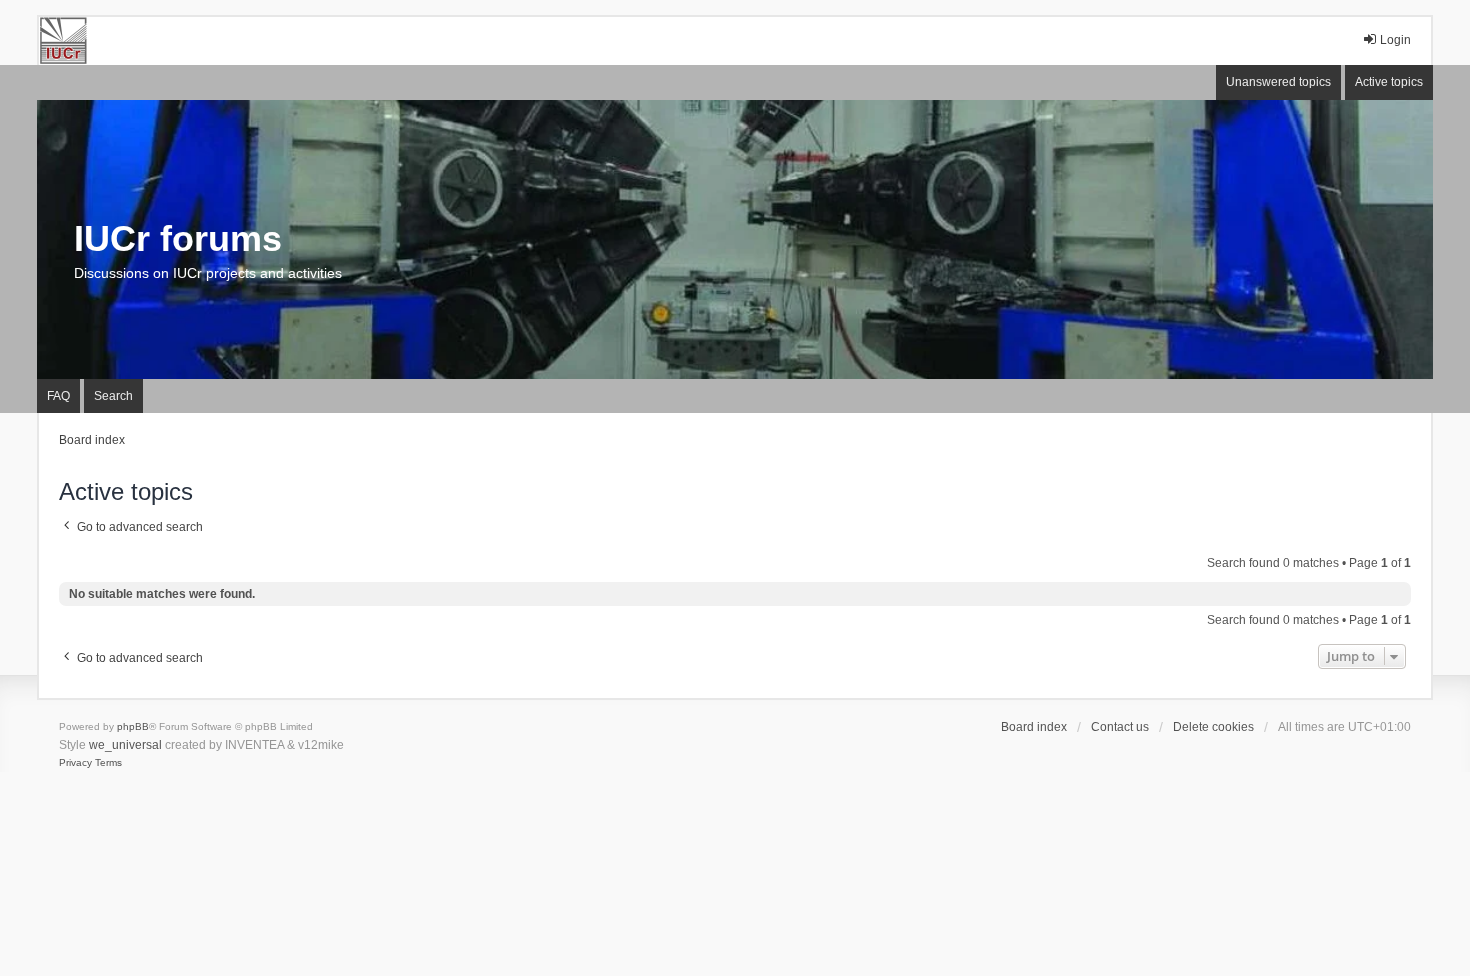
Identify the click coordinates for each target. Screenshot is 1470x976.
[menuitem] (75, 763)
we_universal (125, 745)
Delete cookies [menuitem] (1213, 727)
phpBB (133, 726)
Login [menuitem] (1395, 40)
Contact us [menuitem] (1120, 727)
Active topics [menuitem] (1389, 82)
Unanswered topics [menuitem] (1278, 82)
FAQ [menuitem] (58, 396)
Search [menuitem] (113, 396)
